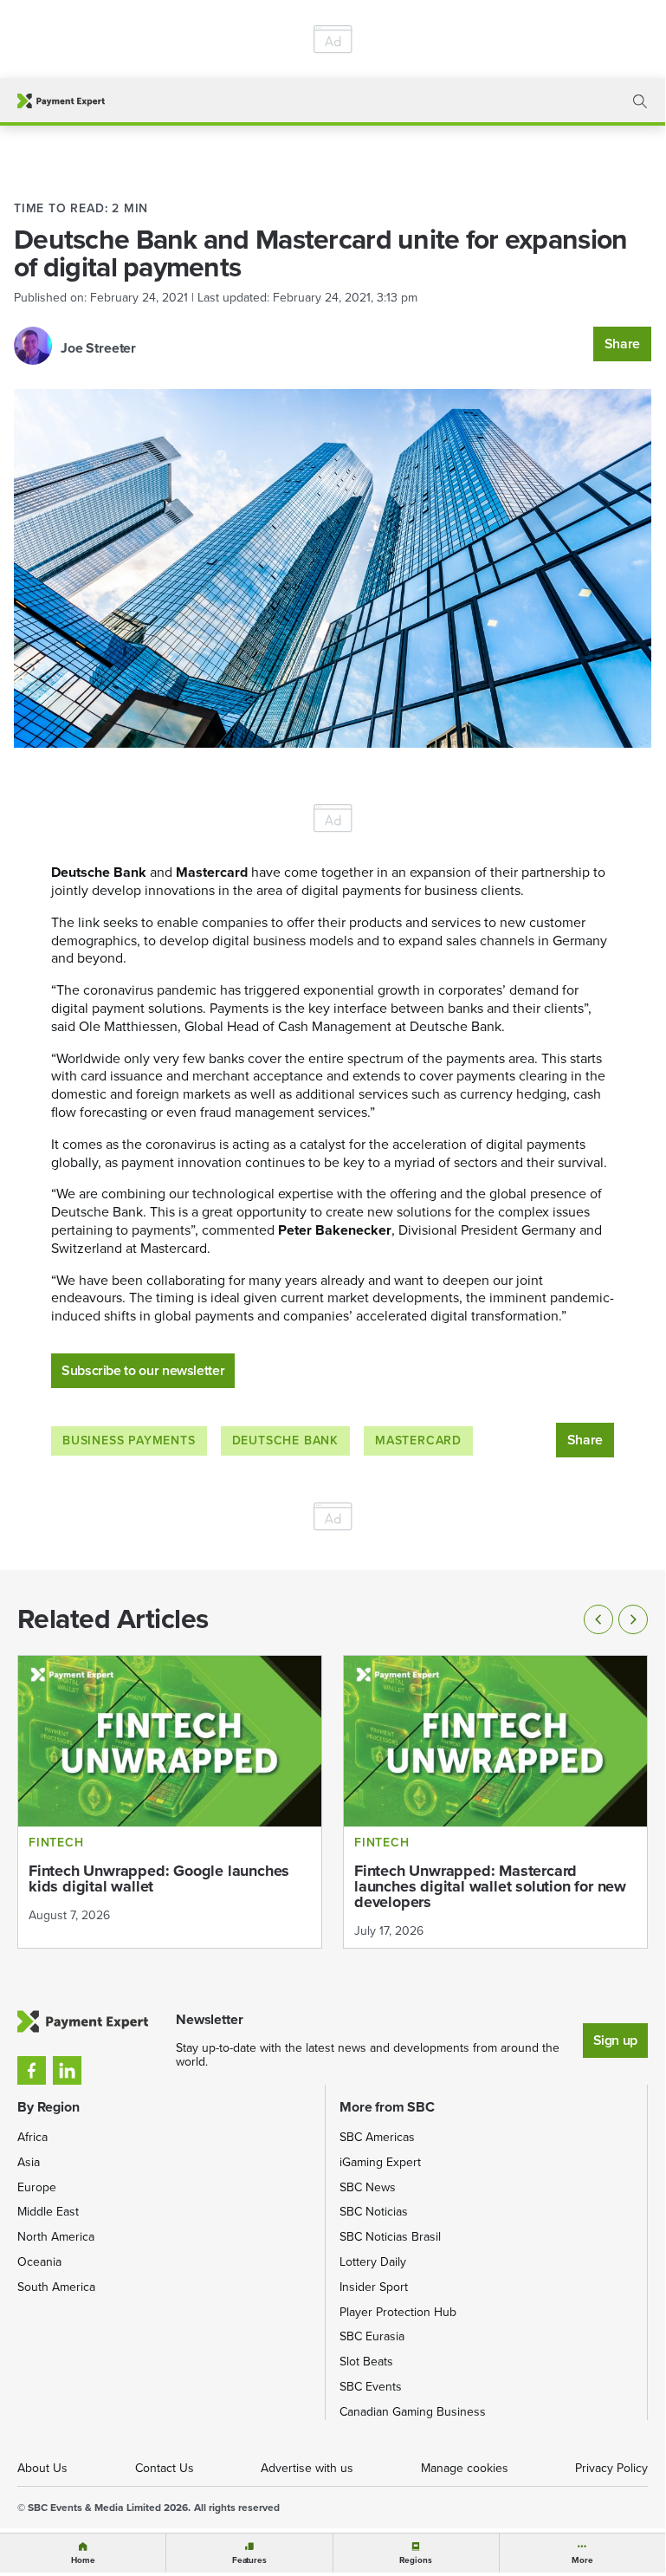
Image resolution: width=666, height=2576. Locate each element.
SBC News (368, 2187)
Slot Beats (366, 2362)
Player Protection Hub (398, 2312)
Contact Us (165, 2468)
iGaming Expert (380, 2162)
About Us (42, 2468)
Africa (32, 2137)
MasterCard (418, 1440)
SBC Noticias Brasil (390, 2237)
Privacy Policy (611, 2468)
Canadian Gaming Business (413, 2412)
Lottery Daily (373, 2262)
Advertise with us (307, 2468)
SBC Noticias (374, 2212)
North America (56, 2237)
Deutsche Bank (285, 1440)
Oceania (39, 2262)
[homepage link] (61, 101)
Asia (29, 2162)
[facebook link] (32, 2070)
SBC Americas (377, 2137)
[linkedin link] (67, 2070)
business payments (129, 1440)
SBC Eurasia (372, 2336)
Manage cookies (465, 2468)
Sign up (615, 2040)
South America (56, 2287)
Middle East (48, 2212)
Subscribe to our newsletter (143, 1370)
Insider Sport (374, 2287)
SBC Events (371, 2387)
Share (622, 344)
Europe (37, 2187)
